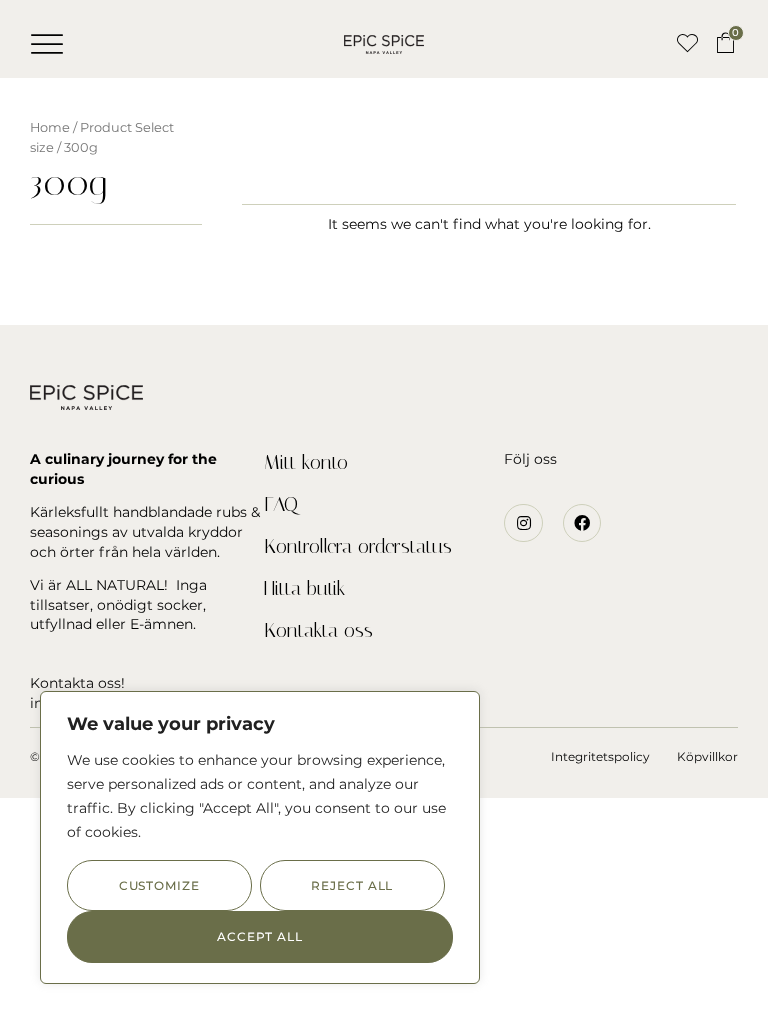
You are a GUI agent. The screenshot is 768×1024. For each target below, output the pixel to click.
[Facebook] (582, 523)
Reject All (352, 885)
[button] (47, 44)
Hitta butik (304, 588)
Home (50, 127)
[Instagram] (523, 523)
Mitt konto (306, 462)
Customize (159, 885)
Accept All (260, 936)
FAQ (281, 504)
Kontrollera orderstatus (358, 546)
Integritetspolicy (600, 756)
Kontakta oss (318, 630)
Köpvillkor (707, 756)
